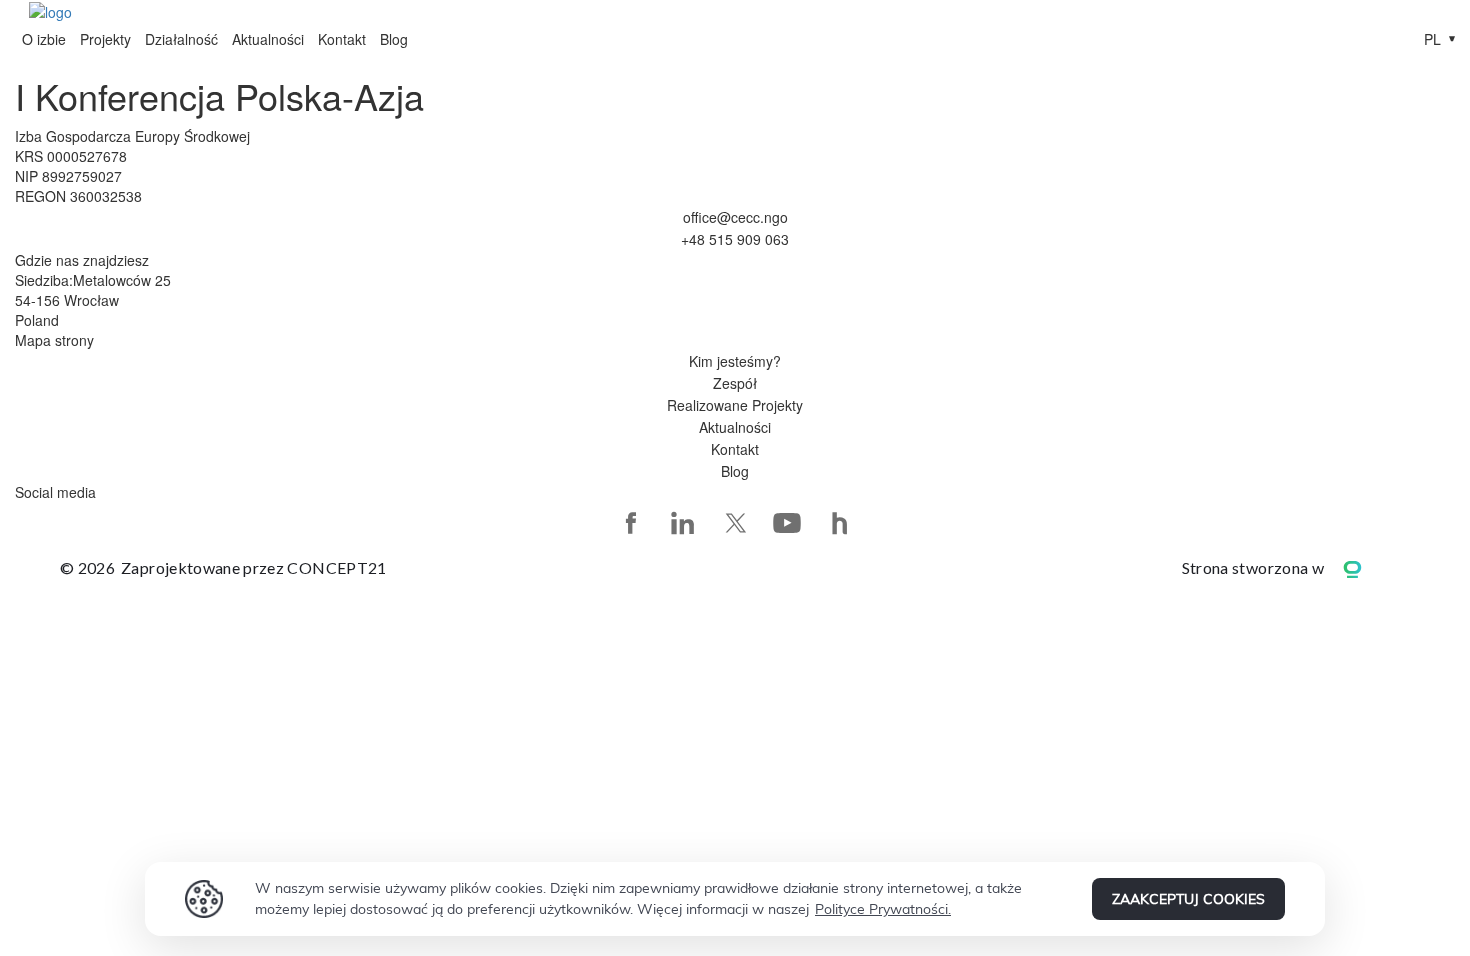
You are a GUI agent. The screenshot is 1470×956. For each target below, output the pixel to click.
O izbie (44, 39)
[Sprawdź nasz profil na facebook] (631, 523)
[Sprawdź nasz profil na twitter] (735, 523)
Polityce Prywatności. (883, 909)
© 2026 (223, 567)
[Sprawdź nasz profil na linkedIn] (683, 523)
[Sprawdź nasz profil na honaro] (839, 523)
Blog (394, 39)
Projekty (105, 39)
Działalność (181, 39)
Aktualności (268, 39)
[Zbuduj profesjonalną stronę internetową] (1367, 567)
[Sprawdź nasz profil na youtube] (787, 523)
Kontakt (342, 39)
